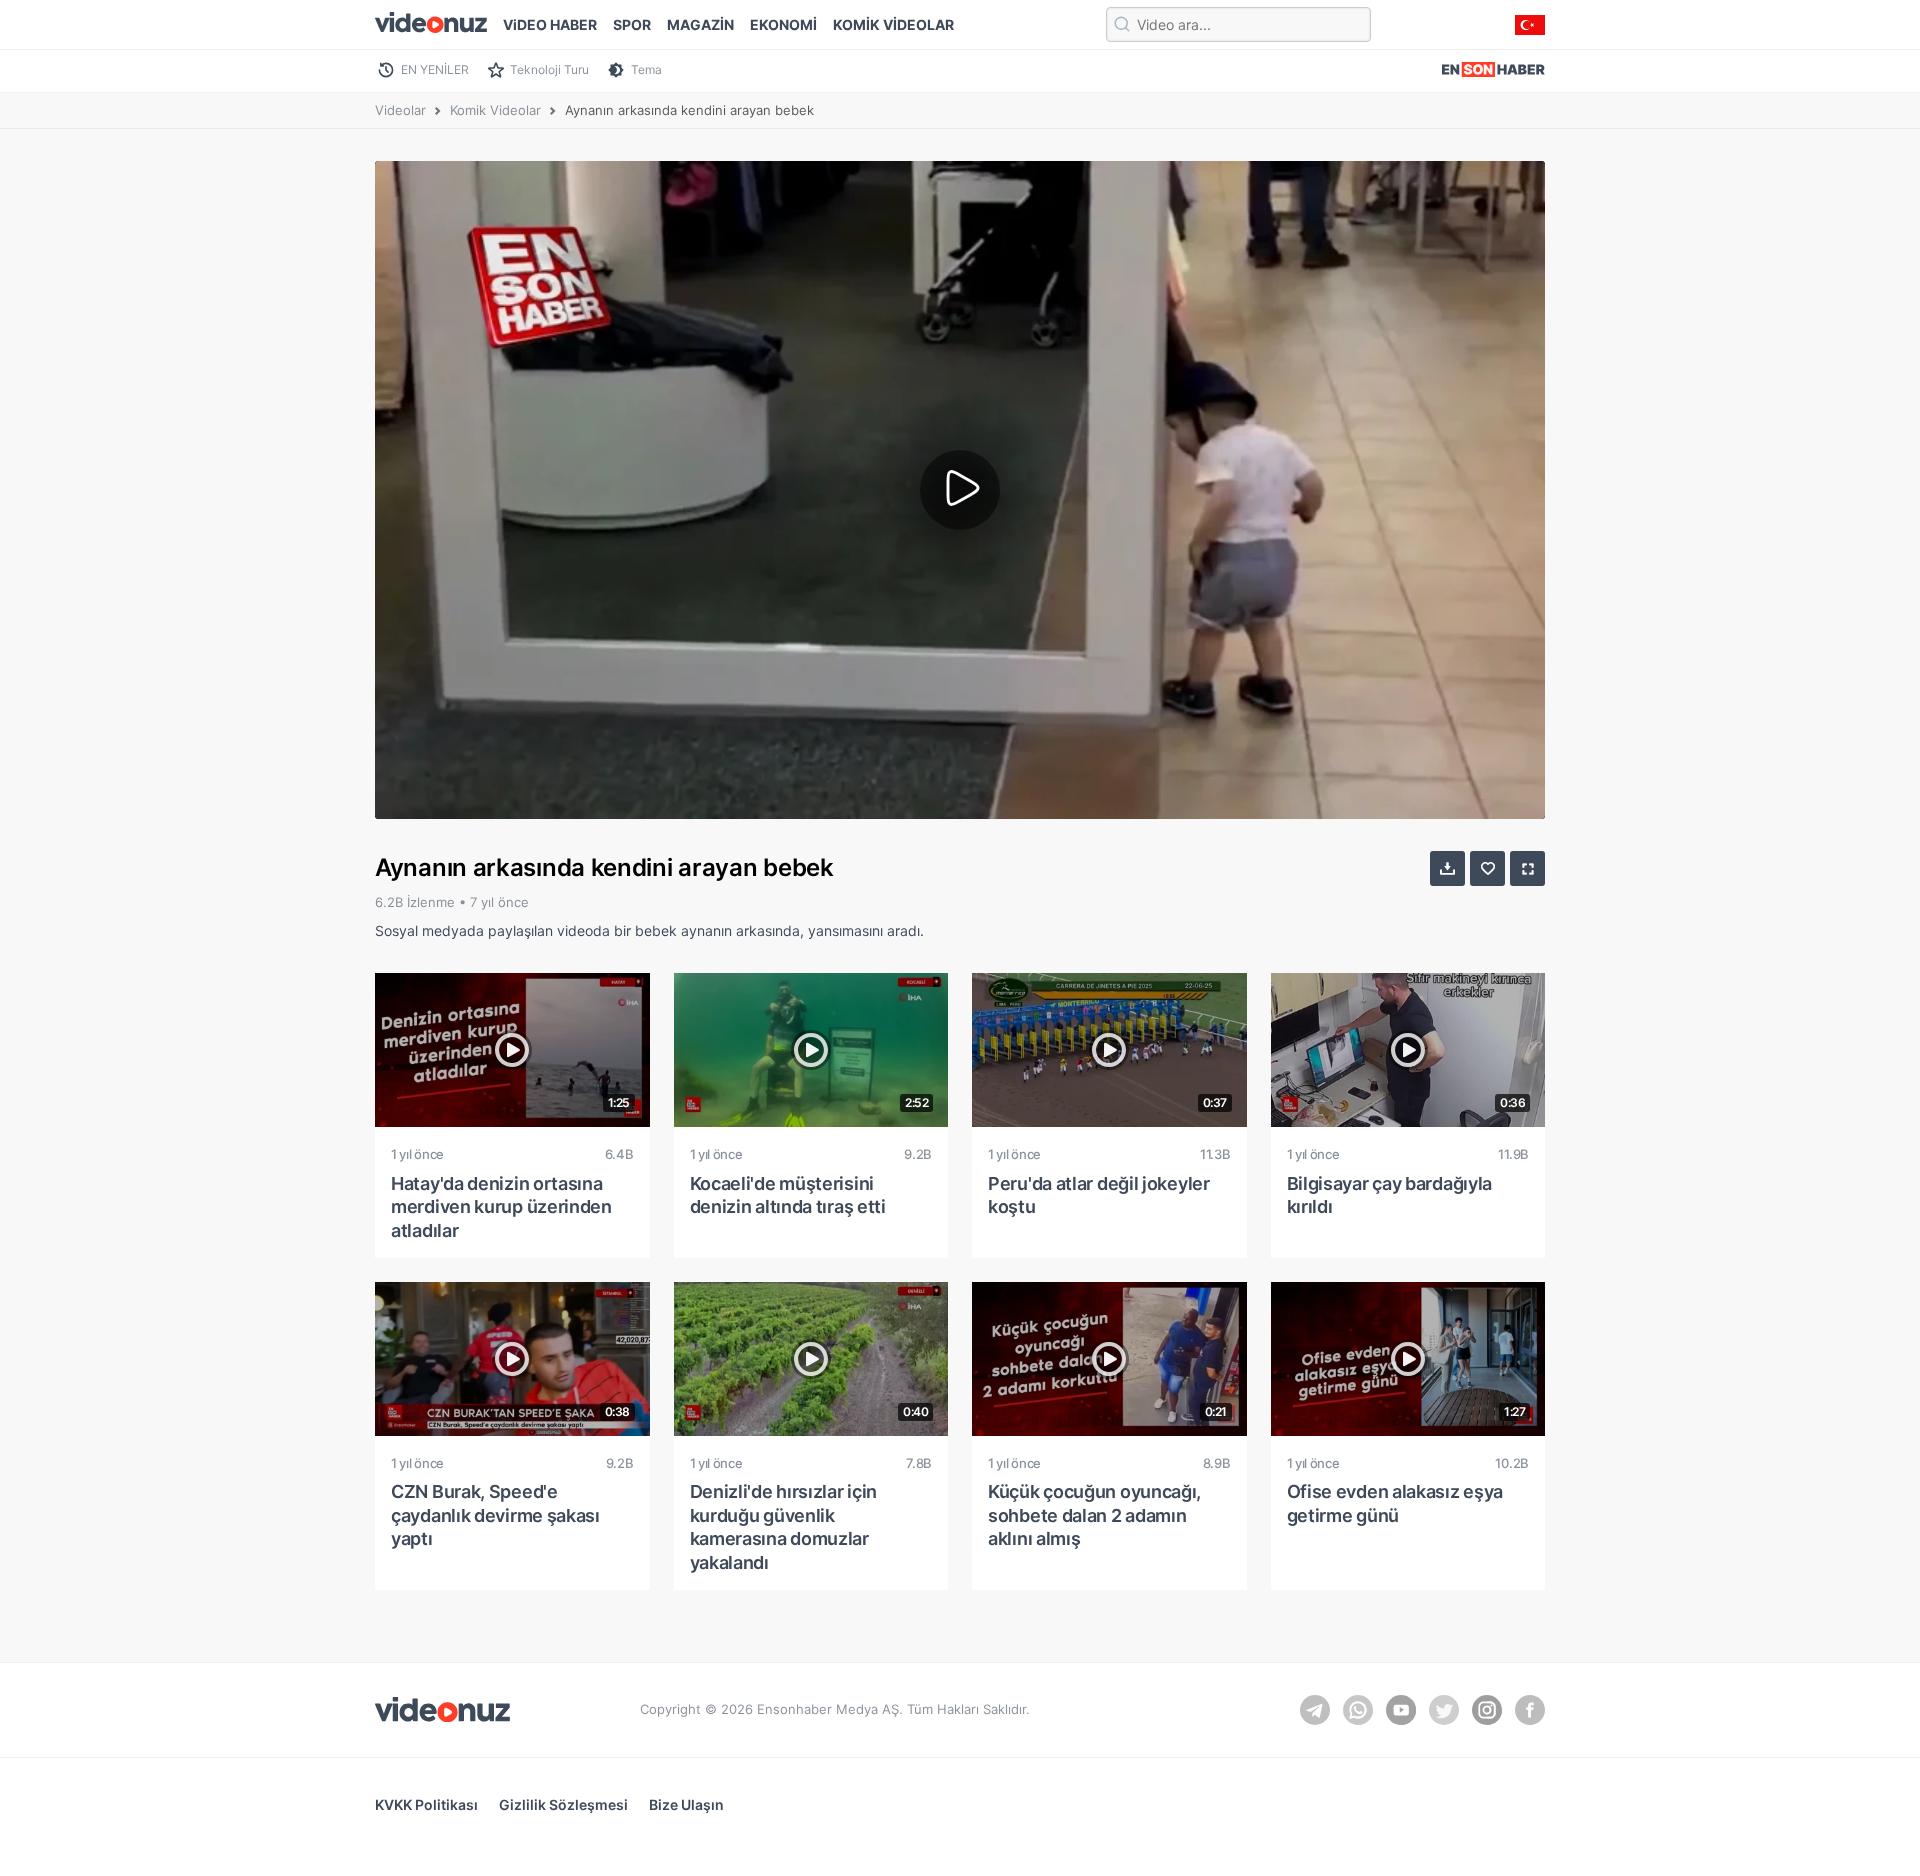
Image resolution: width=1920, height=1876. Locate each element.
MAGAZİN (700, 24)
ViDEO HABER (550, 24)
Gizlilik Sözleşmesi (563, 1804)
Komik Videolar (495, 110)
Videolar (400, 110)
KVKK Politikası (426, 1804)
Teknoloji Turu (549, 69)
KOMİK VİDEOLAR (893, 24)
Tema (646, 69)
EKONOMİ (783, 24)
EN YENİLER (435, 69)
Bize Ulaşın (686, 1804)
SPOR (632, 24)
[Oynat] (960, 490)
